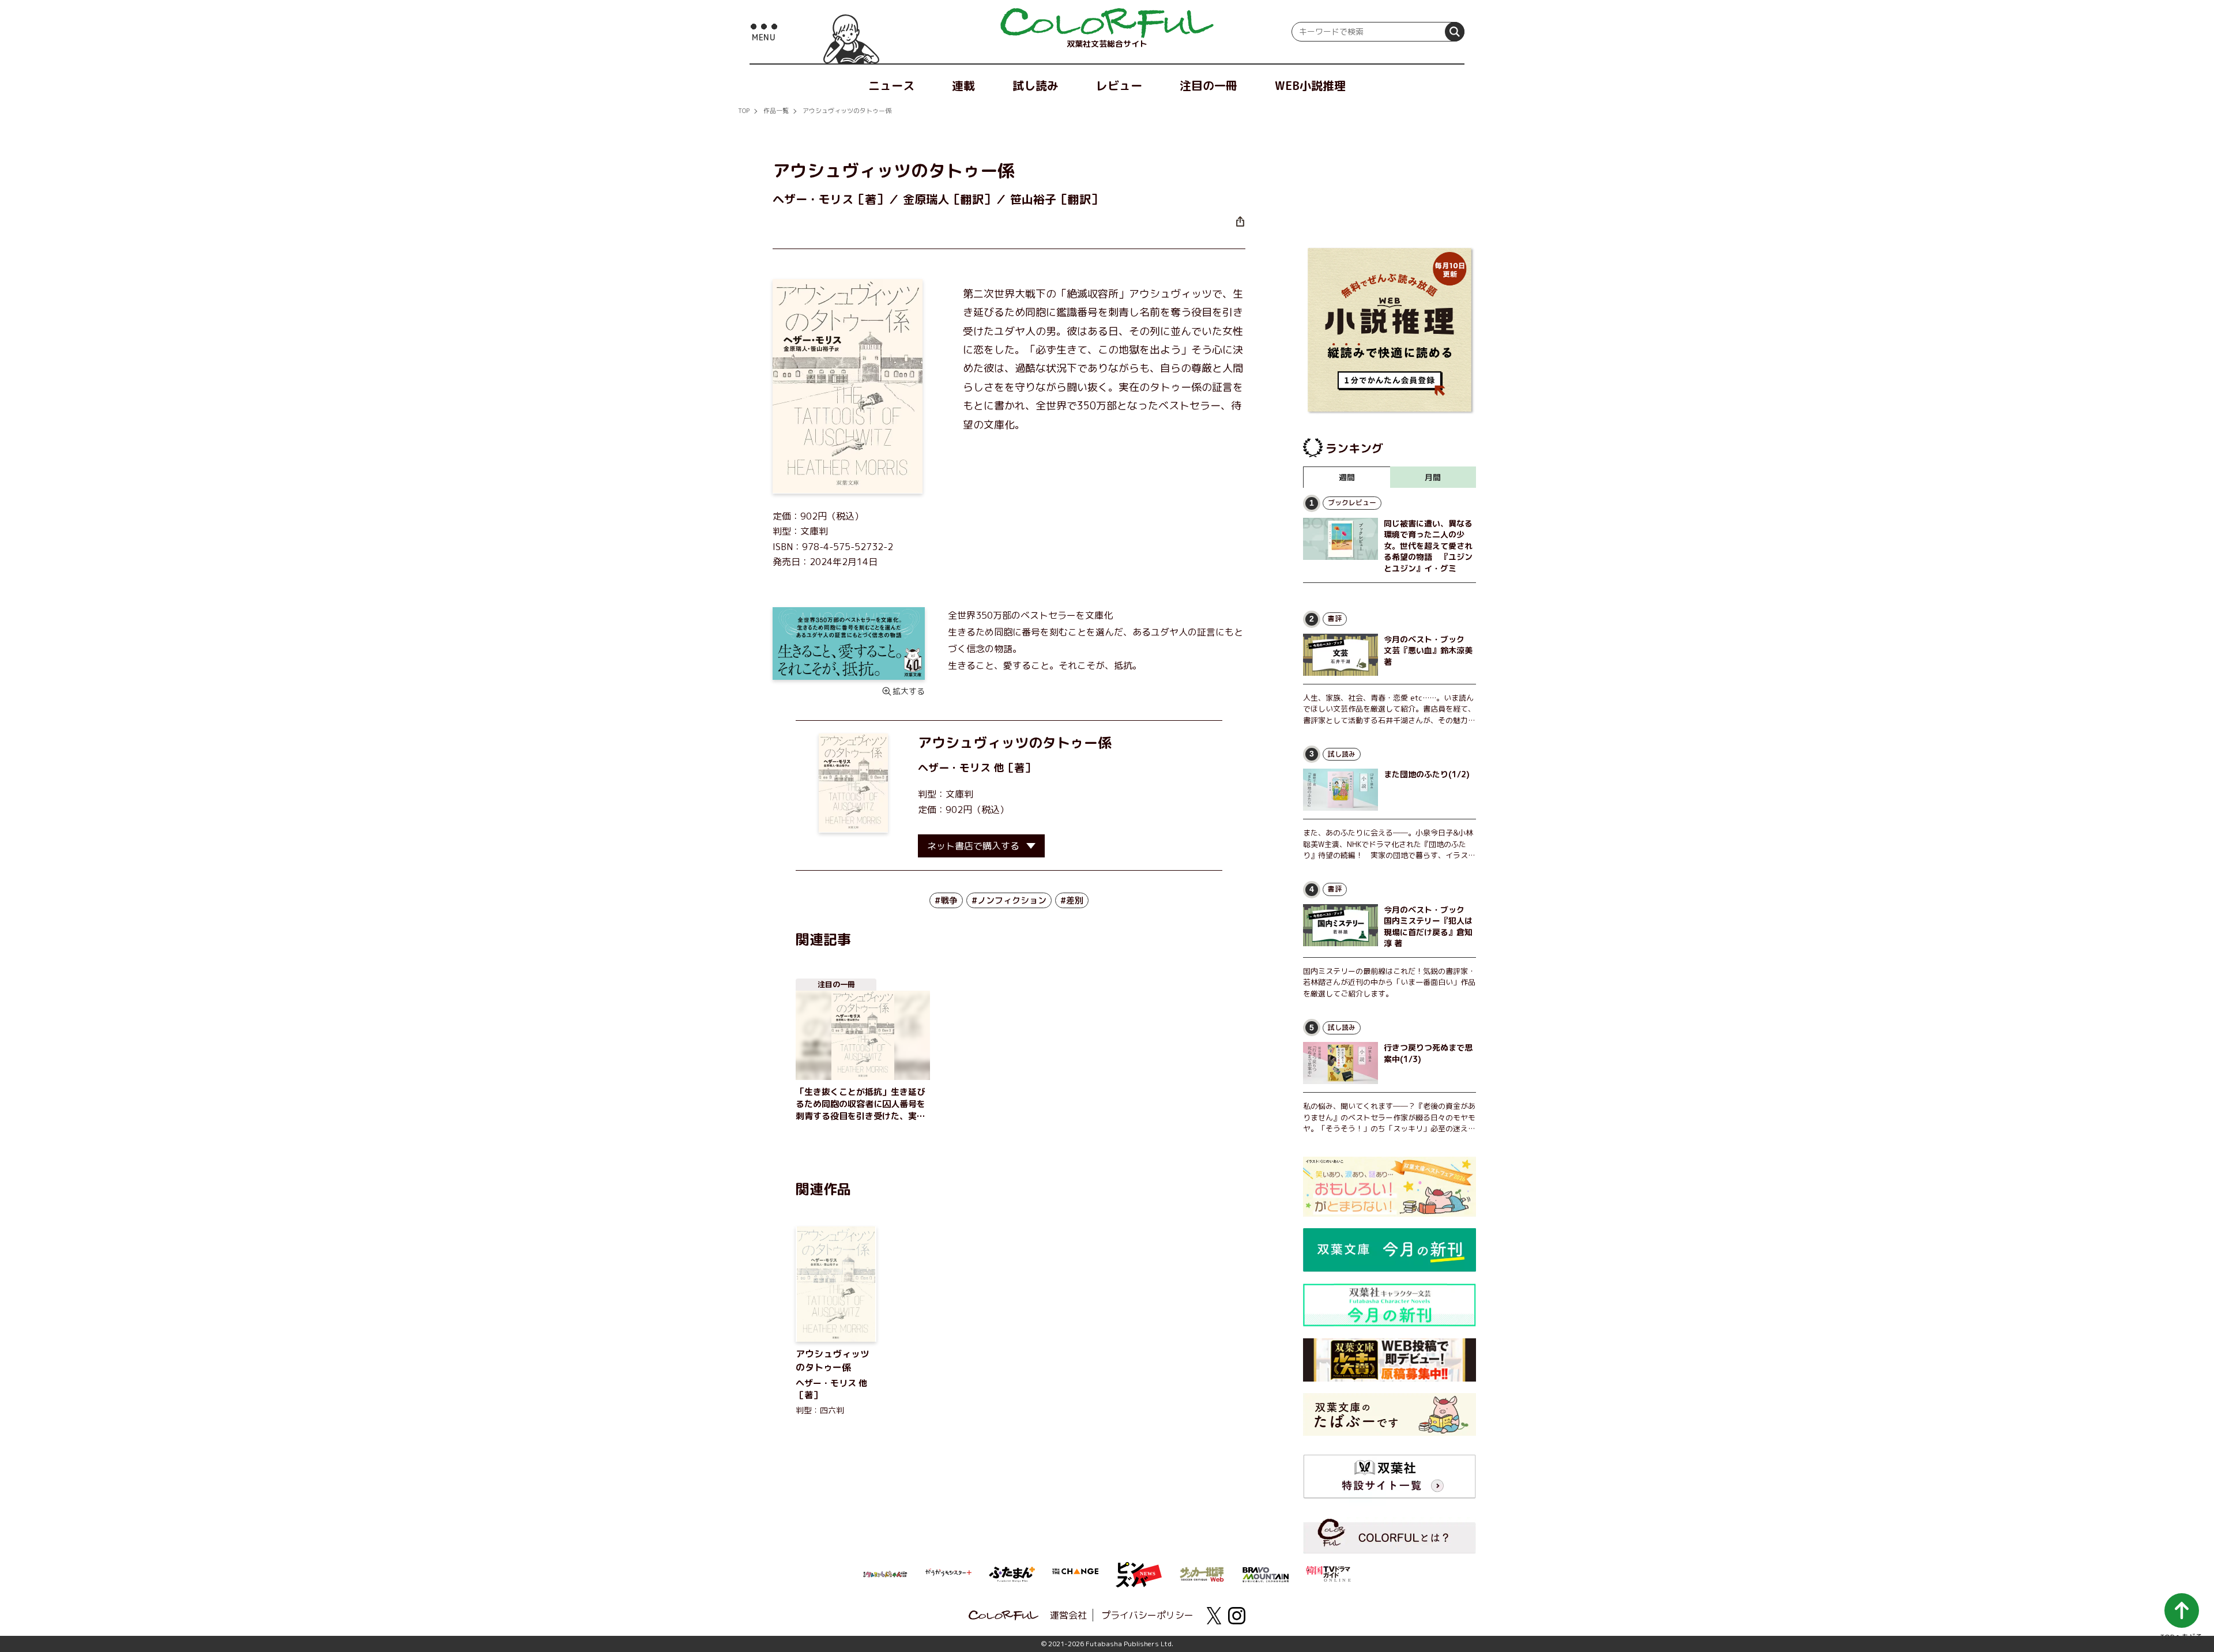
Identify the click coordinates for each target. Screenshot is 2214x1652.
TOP (744, 111)
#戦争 (946, 900)
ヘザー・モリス (954, 768)
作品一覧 (776, 111)
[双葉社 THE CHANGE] (1075, 1575)
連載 (963, 85)
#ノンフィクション (1009, 900)
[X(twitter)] (1214, 1616)
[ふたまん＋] (1012, 1573)
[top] (1107, 23)
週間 (1347, 477)
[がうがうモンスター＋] (948, 1575)
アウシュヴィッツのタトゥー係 (847, 111)
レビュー (1119, 85)
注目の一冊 (1208, 85)
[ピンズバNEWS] (1139, 1568)
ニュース (891, 85)
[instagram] (1237, 1616)
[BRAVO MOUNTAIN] (1266, 1574)
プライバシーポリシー (1147, 1615)
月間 (1433, 477)
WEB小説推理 (1310, 85)
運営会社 (1068, 1615)
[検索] (1455, 32)
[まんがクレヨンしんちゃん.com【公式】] (885, 1573)
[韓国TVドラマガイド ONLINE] (1329, 1572)
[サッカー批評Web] (1202, 1572)
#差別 (1072, 900)
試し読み (1036, 85)
